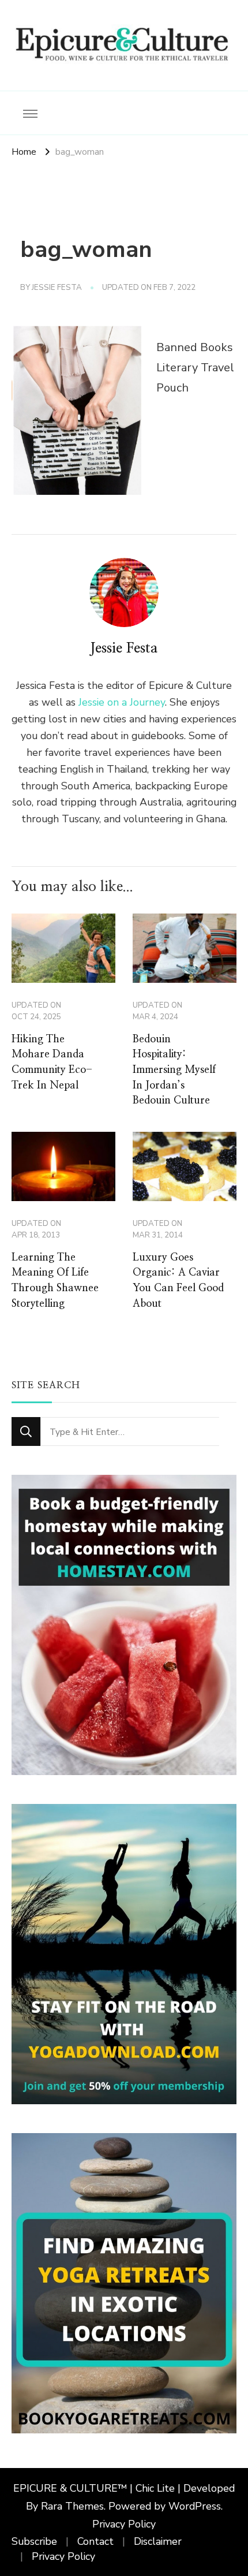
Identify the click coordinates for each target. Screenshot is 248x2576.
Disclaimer (158, 2541)
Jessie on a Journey (122, 702)
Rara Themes (72, 2506)
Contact (95, 2541)
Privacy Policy (124, 2524)
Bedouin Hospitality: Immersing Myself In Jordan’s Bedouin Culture (174, 1070)
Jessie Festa (57, 288)
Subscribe (34, 2541)
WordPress (195, 2506)
